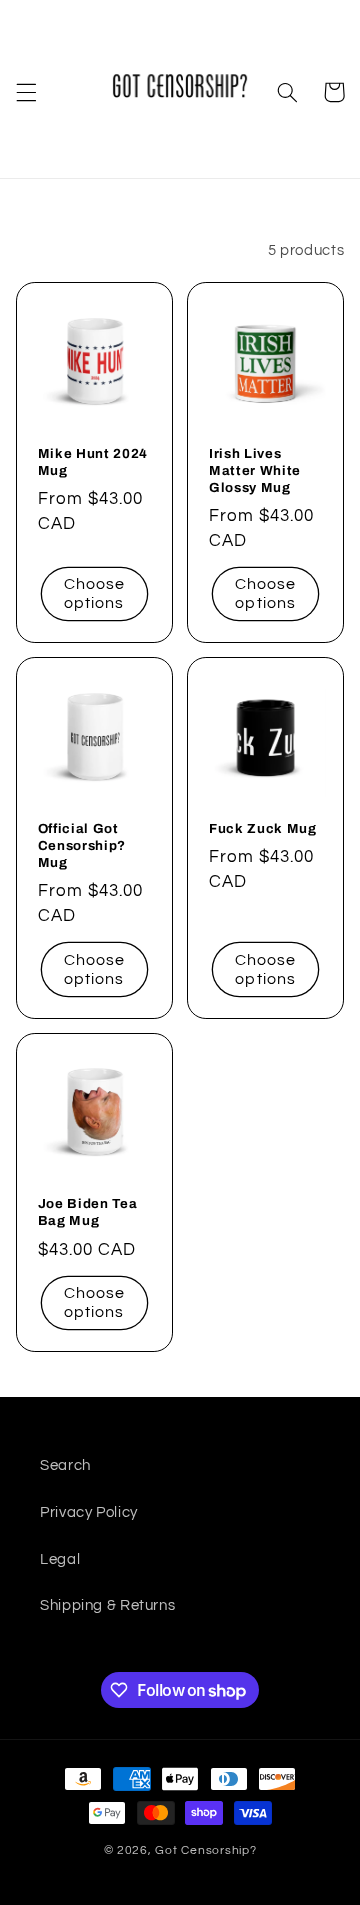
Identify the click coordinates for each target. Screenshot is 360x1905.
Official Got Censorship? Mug (82, 845)
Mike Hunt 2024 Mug (93, 462)
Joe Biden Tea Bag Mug (88, 1212)
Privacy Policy (89, 1512)
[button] (26, 92)
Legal (60, 1559)
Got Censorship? (205, 1850)
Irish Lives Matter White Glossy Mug (255, 470)
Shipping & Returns (107, 1605)
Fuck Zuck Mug (263, 828)
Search (65, 1465)
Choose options (94, 593)
